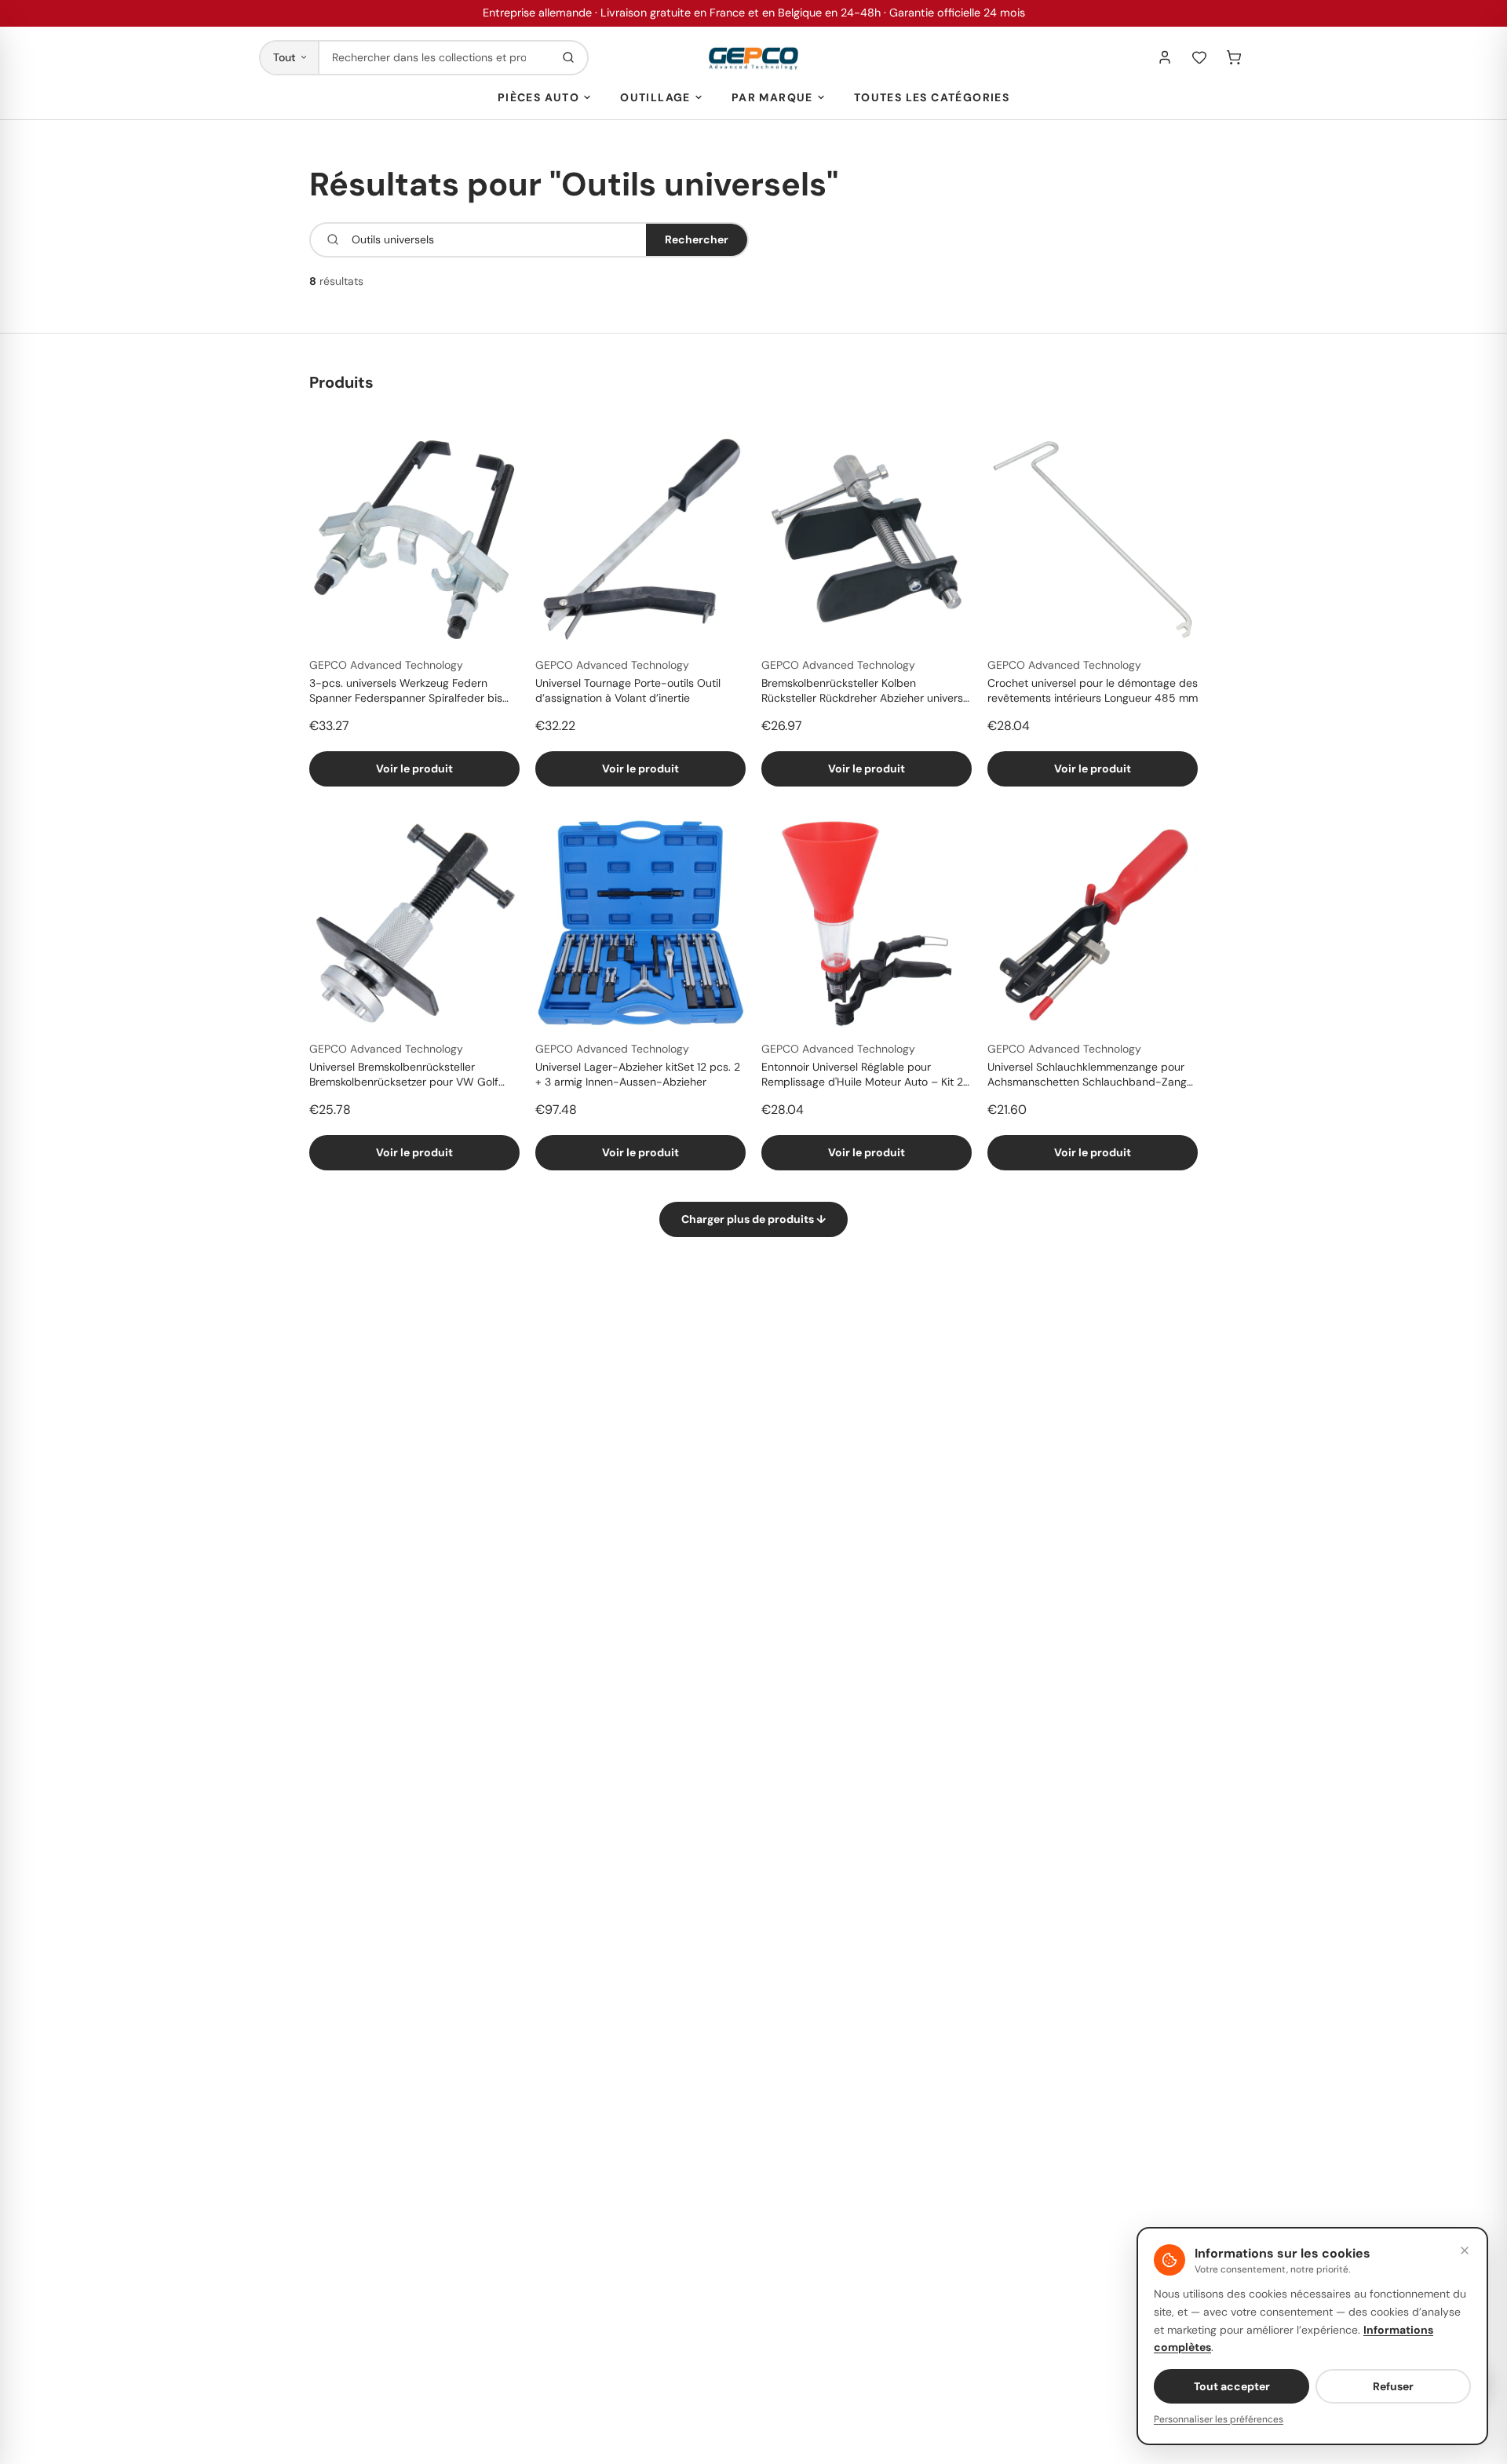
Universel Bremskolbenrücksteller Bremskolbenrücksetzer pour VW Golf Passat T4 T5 (404, 1075)
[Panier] (1234, 57)
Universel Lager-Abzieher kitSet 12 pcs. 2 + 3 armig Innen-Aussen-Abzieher (638, 1074)
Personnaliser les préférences (1219, 2419)
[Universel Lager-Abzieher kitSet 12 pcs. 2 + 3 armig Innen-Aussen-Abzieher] (640, 923)
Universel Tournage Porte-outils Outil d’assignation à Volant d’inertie (628, 690)
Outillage (655, 97)
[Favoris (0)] (1199, 57)
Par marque (772, 97)
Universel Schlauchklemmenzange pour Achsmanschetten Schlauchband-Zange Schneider (1090, 1075)
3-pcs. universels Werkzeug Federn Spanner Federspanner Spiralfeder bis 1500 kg (406, 692)
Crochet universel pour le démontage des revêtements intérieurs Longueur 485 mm (1093, 690)
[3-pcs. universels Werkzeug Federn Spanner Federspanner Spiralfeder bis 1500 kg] (414, 539)
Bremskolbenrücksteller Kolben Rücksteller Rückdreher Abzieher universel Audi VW (867, 692)
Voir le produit (414, 768)
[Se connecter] (1165, 57)
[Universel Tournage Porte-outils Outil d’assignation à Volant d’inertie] (640, 539)
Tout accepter (1232, 2386)
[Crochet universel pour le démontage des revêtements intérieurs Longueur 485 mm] (1093, 539)
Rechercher (697, 239)
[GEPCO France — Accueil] (753, 58)
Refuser (1393, 2386)
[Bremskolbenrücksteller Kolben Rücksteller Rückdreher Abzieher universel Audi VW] (867, 539)
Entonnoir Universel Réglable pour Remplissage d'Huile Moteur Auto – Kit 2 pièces (862, 1075)
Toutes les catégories (932, 97)
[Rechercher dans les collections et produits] (568, 58)
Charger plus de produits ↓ (753, 1219)
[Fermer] (1465, 2250)
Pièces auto (538, 97)
